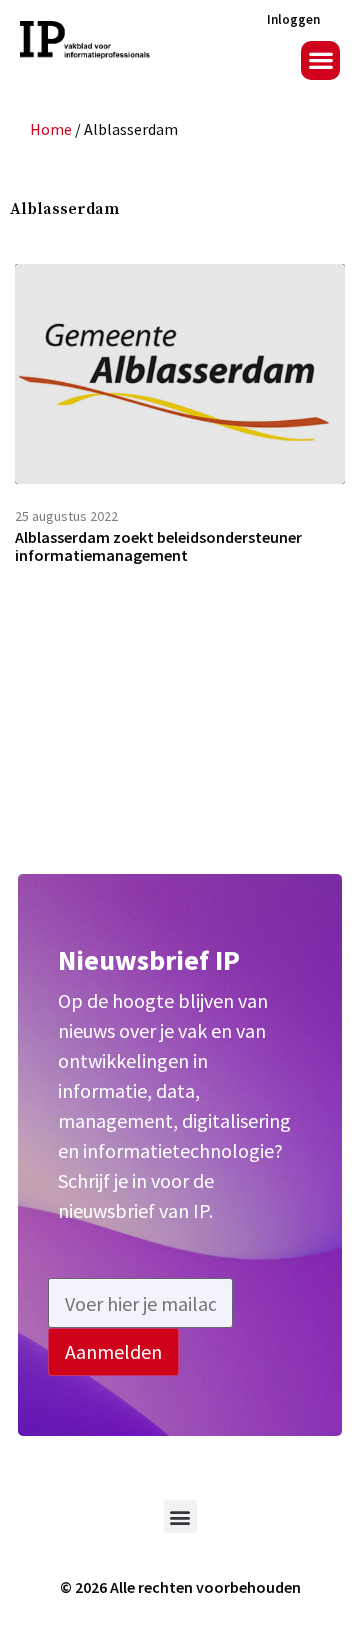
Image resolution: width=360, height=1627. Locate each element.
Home (51, 129)
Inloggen (293, 19)
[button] (320, 60)
